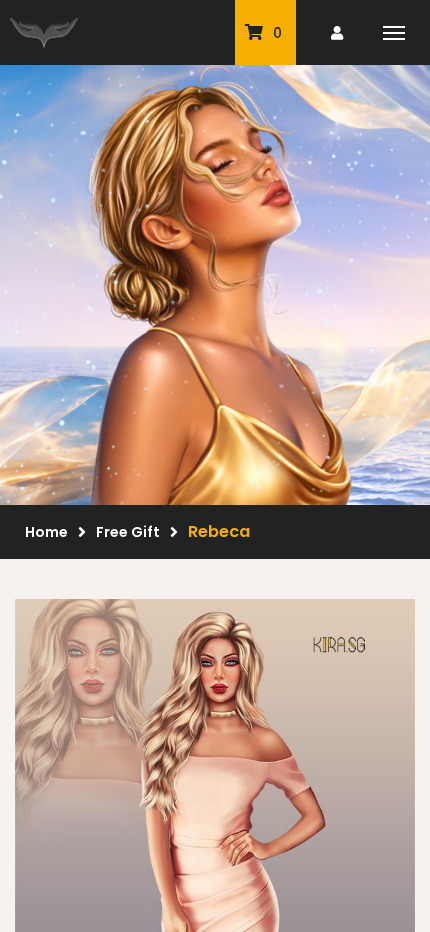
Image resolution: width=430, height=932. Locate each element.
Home (46, 532)
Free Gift (128, 532)
